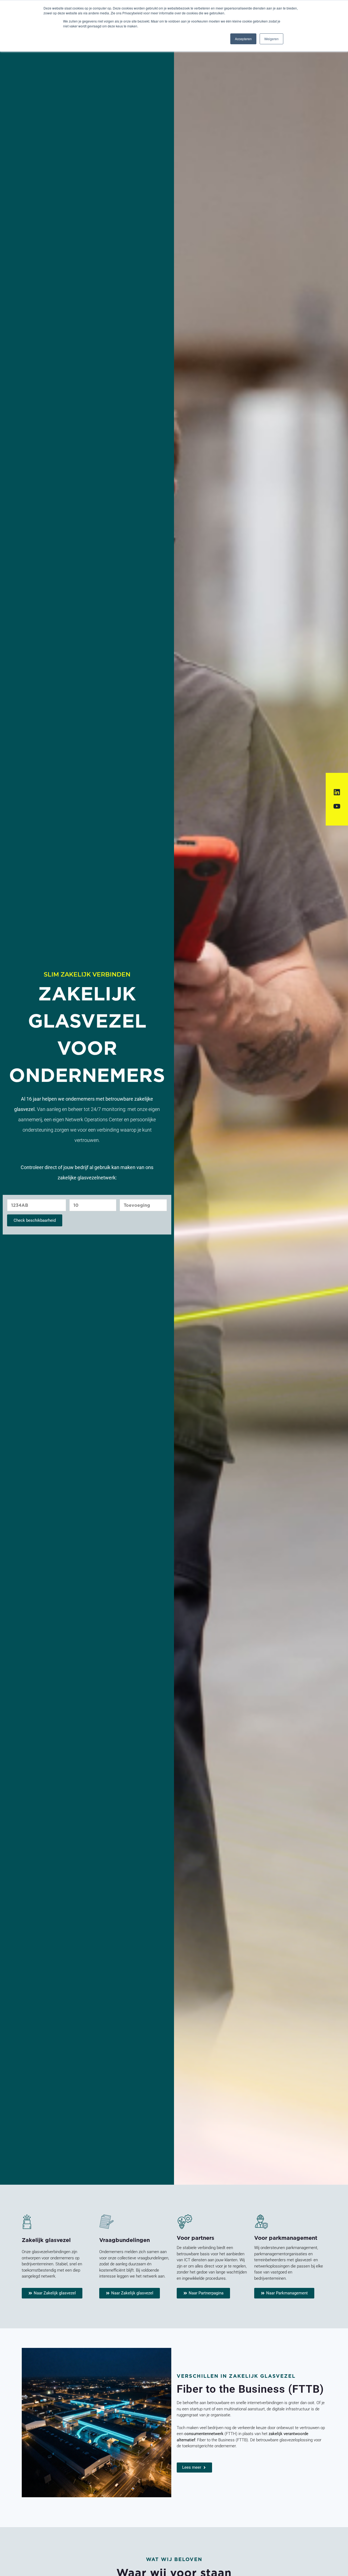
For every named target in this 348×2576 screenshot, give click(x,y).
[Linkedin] (337, 792)
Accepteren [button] (243, 39)
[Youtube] (337, 806)
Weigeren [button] (271, 39)
